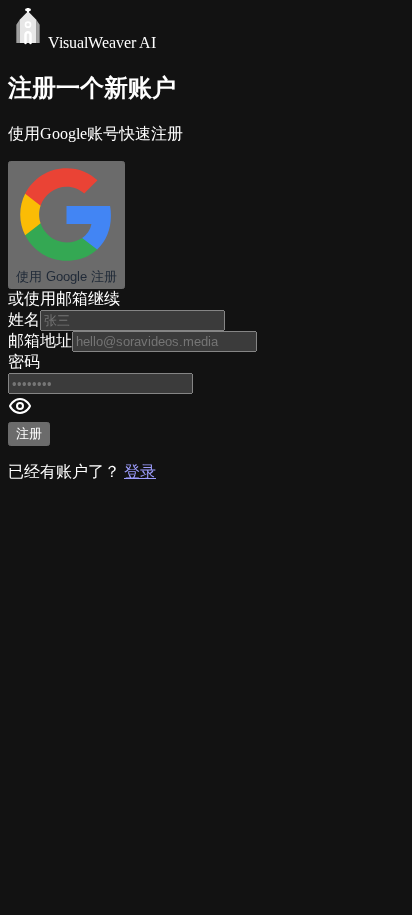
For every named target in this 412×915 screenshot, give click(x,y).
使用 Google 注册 (66, 276)
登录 (140, 471)
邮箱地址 (40, 340)
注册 (29, 433)
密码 (24, 361)
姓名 (24, 319)
